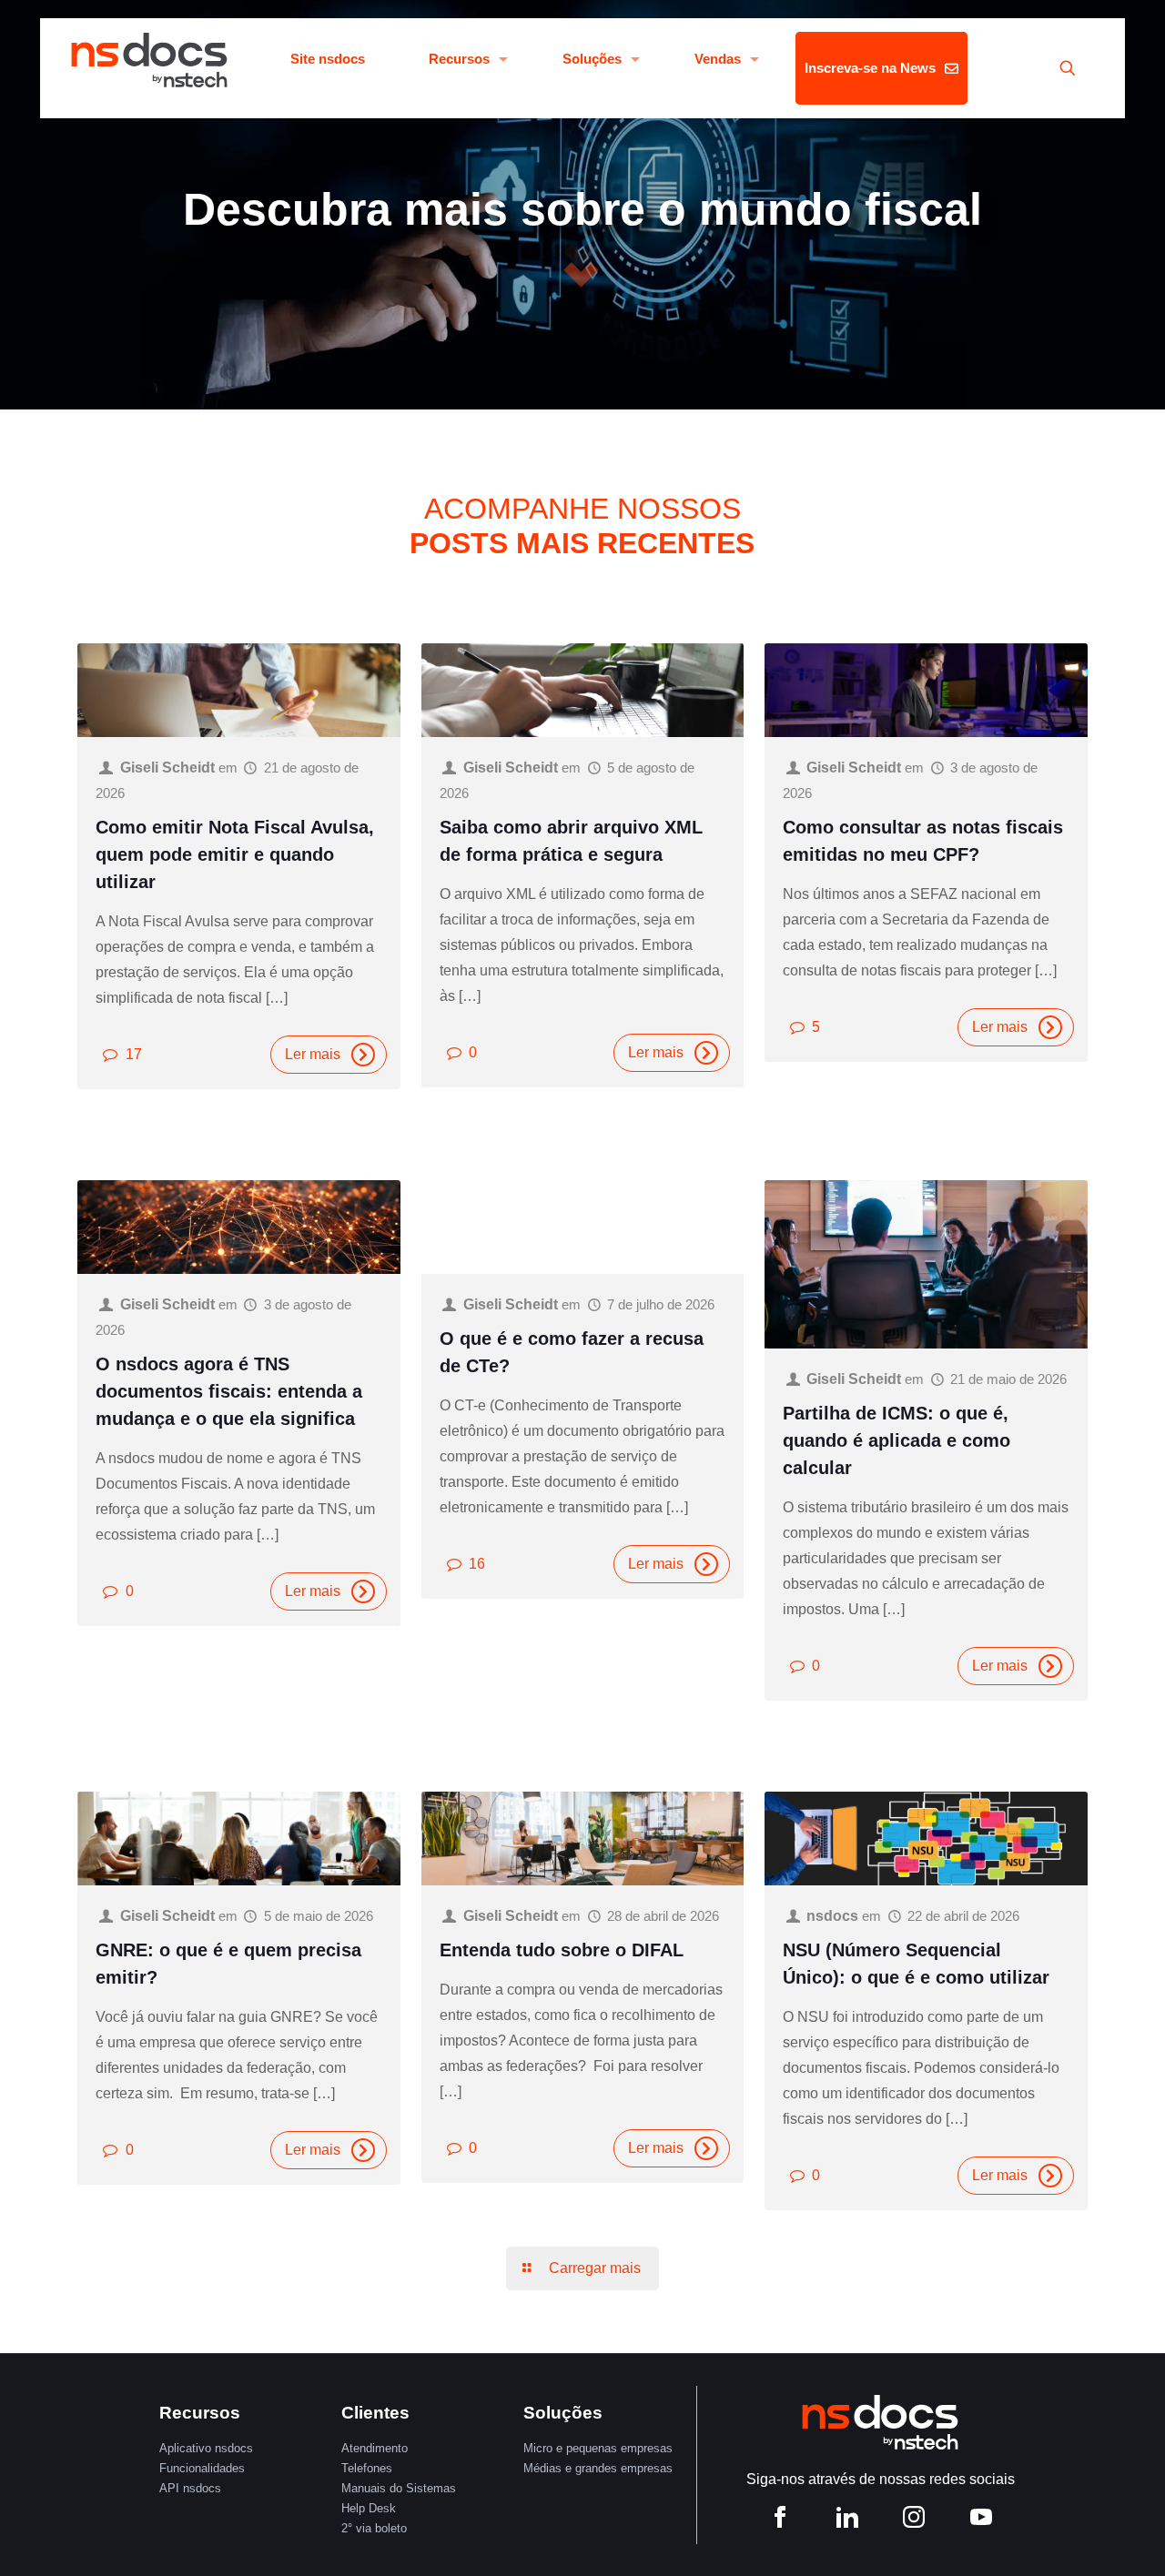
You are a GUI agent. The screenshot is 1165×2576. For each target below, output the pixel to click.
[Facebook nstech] (780, 2520)
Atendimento (375, 2448)
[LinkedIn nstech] (847, 2520)
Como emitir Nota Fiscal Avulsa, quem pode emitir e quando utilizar (235, 854)
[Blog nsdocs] (149, 59)
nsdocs (832, 1916)
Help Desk (369, 2508)
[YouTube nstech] (981, 2520)
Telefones (367, 2468)
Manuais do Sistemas (399, 2488)
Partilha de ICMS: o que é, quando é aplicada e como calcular (897, 1440)
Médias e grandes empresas (598, 2468)
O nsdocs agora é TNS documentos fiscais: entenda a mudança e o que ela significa (229, 1391)
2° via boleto (374, 2528)
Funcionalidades (202, 2468)
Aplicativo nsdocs (206, 2448)
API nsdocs (190, 2488)
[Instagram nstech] (914, 2520)
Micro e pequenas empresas (598, 2448)
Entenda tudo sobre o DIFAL (562, 1950)
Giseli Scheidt (167, 768)
